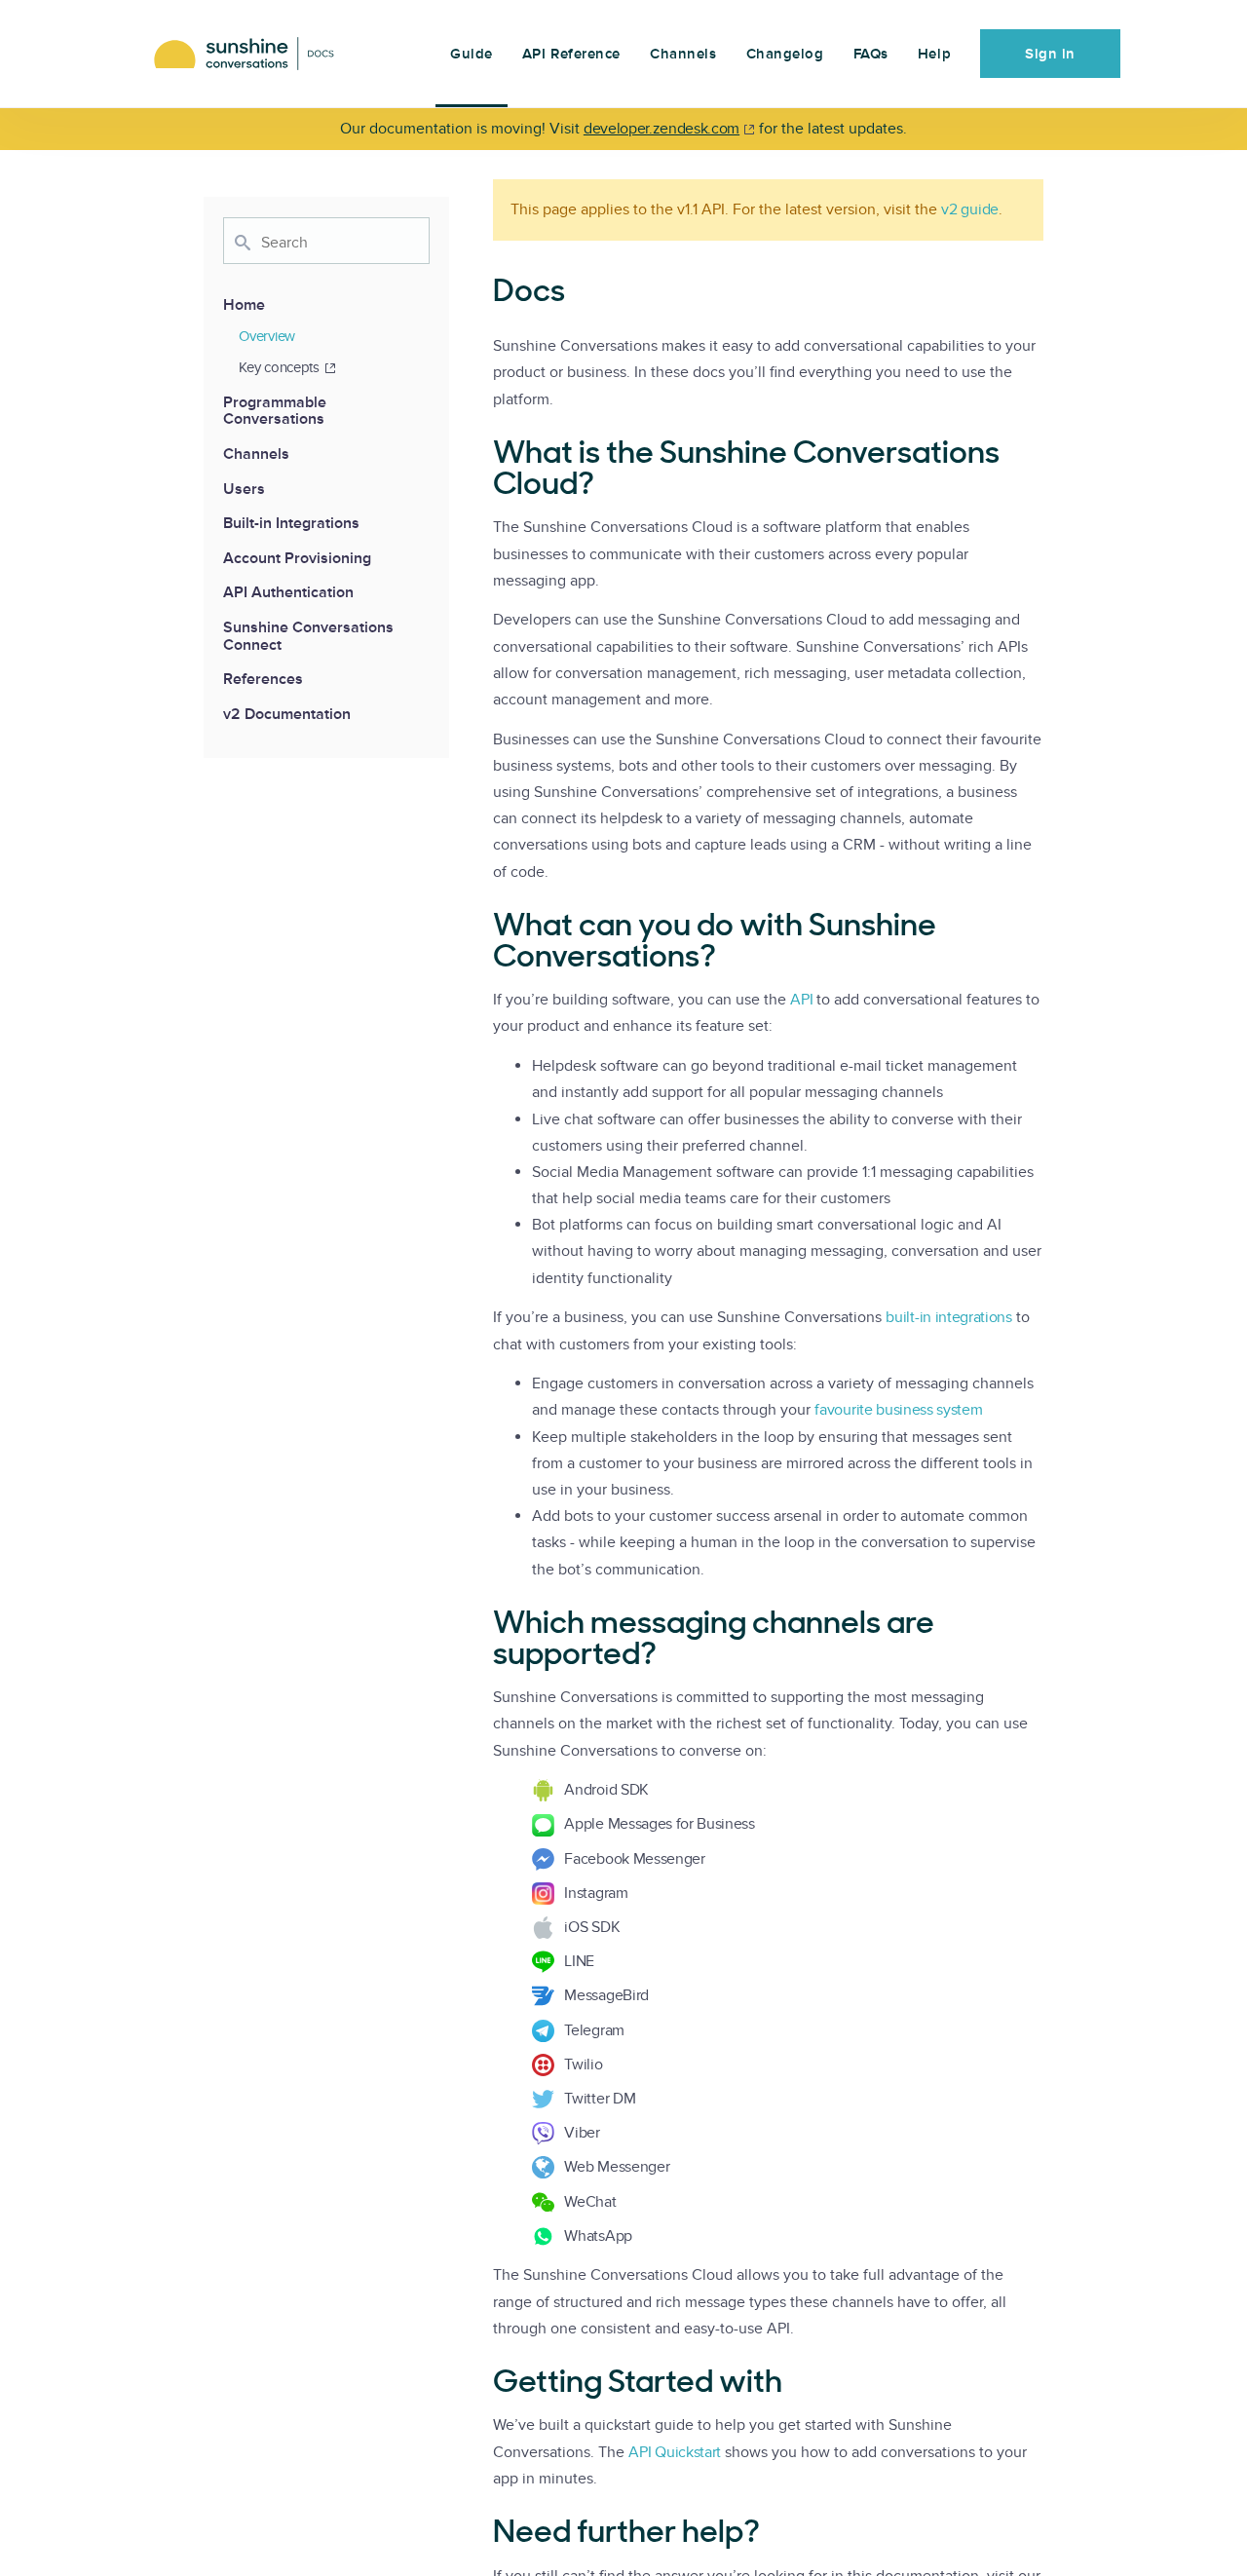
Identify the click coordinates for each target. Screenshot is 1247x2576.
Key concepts (279, 367)
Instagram (596, 1893)
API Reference (571, 54)
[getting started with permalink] (483, 2384)
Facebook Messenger (634, 1859)
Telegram (594, 2030)
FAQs (871, 54)
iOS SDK (592, 1927)
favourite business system (898, 1410)
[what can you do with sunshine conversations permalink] (483, 928)
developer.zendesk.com (661, 129)
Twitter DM (600, 2099)
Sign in (1050, 54)
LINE (579, 1961)
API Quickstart (675, 2452)
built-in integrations (948, 1317)
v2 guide (969, 209)
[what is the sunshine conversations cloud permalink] (483, 455)
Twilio (583, 2065)
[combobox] (326, 241)
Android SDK (606, 1790)
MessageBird (606, 1995)
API (801, 1000)
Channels (683, 54)
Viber (582, 2133)
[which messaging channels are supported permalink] (483, 1625)
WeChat (590, 2202)
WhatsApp (598, 2236)
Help (934, 54)
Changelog (785, 54)
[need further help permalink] (483, 2534)
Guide (472, 54)
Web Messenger (617, 2167)
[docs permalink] (483, 293)
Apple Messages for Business (659, 1824)
